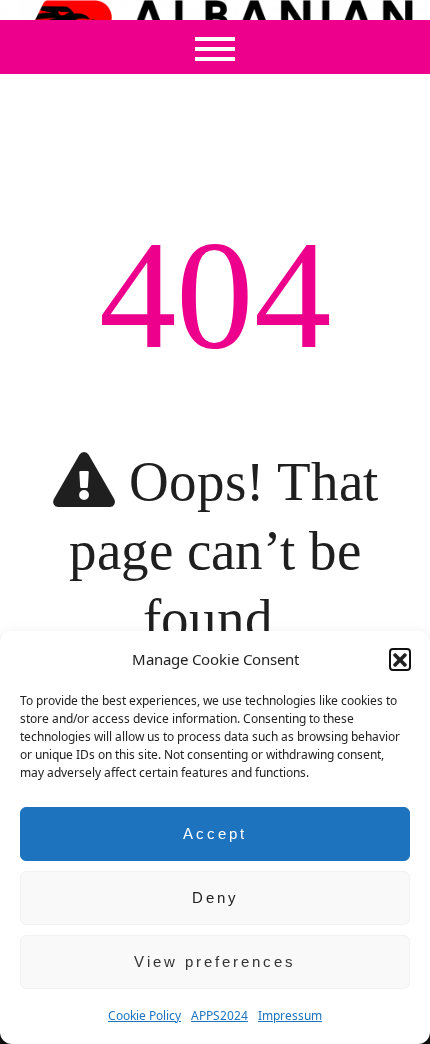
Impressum (290, 1015)
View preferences (215, 961)
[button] (400, 659)
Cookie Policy (144, 1015)
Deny (215, 897)
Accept (215, 833)
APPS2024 (219, 1015)
